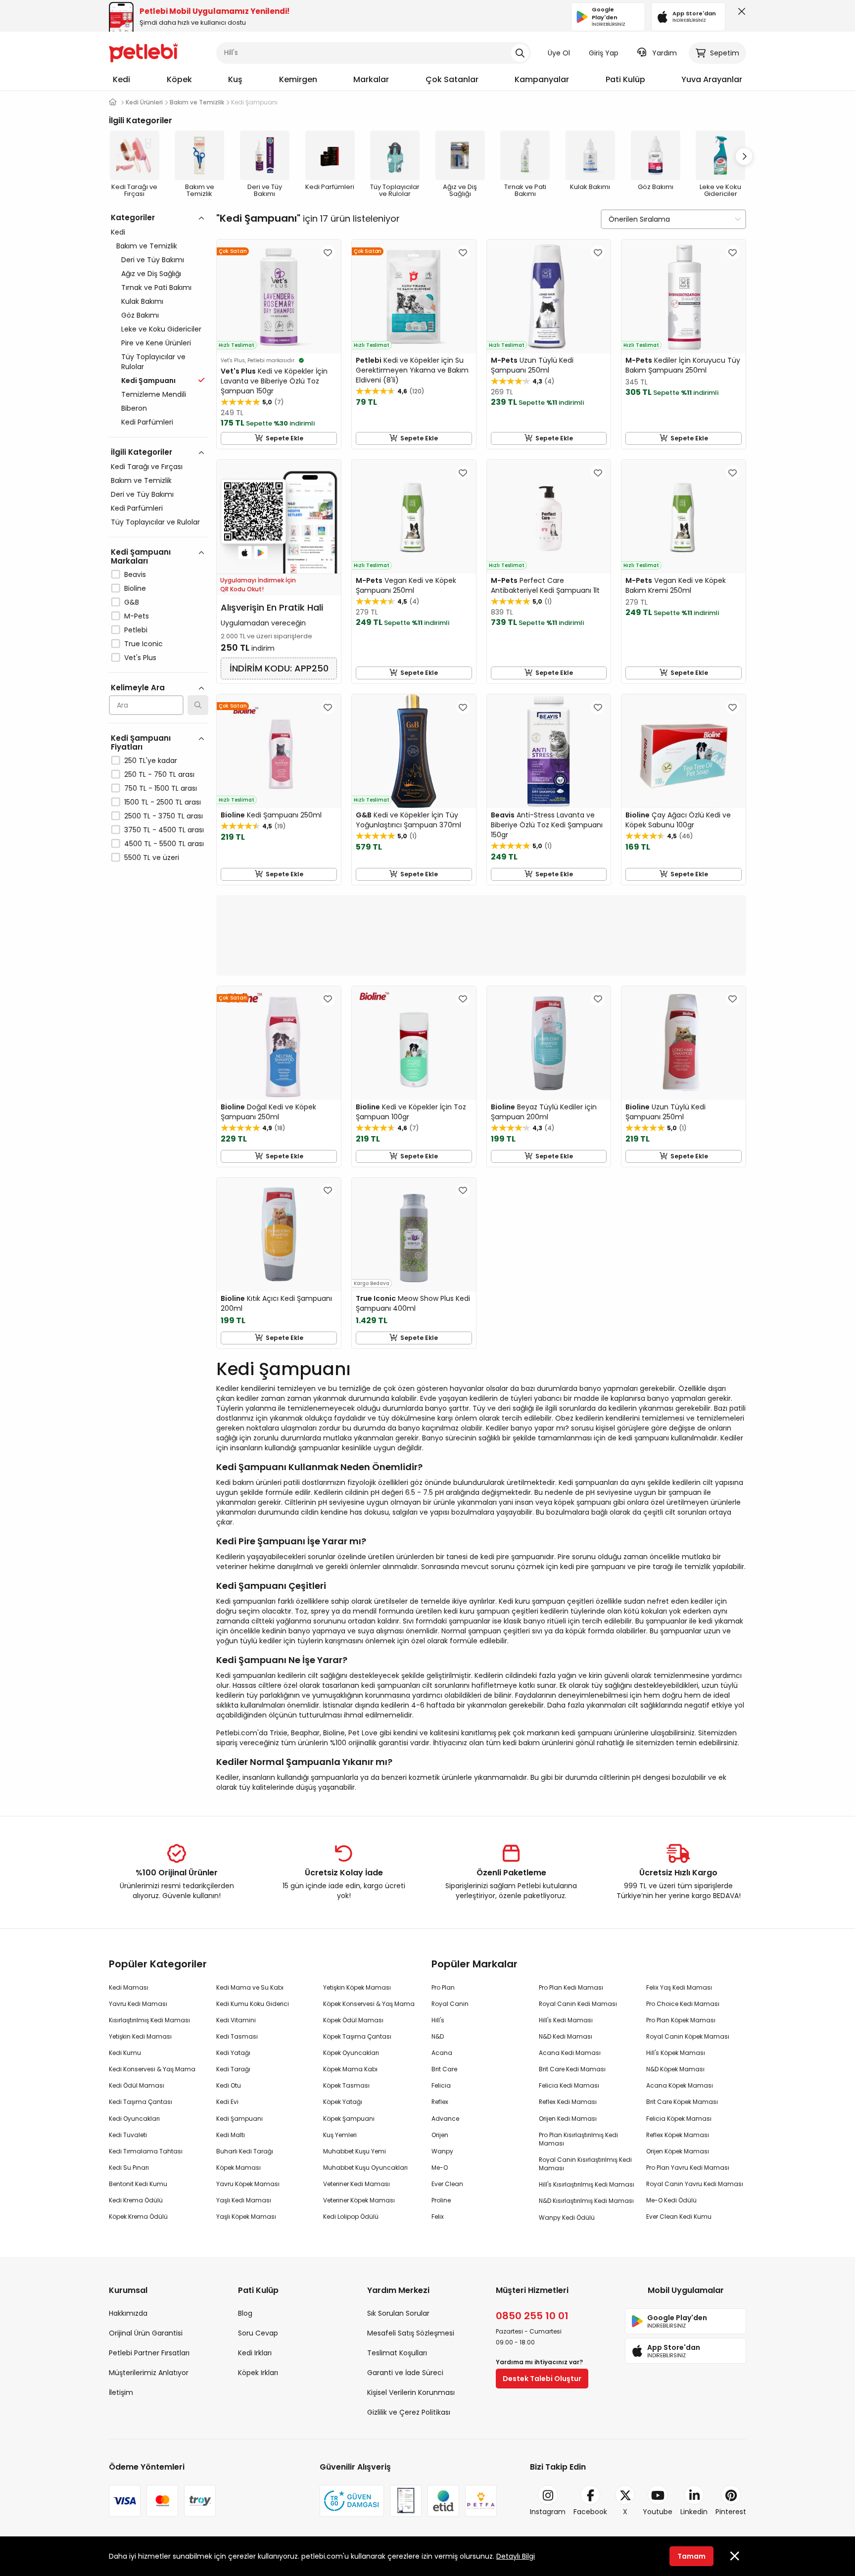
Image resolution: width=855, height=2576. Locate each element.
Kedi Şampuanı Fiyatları (141, 742)
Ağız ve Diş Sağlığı (151, 274)
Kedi (121, 79)
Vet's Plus (140, 658)
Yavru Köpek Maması (248, 2184)
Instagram (548, 2512)
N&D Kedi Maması (566, 2036)
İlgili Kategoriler (142, 452)
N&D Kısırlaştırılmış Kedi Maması (586, 2201)
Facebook (590, 2512)
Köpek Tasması (346, 2085)
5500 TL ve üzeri (152, 858)
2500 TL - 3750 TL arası (164, 816)
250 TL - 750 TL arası (159, 774)
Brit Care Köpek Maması (682, 2102)
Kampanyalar (542, 79)
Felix (438, 2217)
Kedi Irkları (255, 2353)
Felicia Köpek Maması (679, 2119)
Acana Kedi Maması (570, 2053)
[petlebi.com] (113, 102)
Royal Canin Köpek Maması (688, 2036)
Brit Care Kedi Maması (572, 2069)
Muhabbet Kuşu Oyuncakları (365, 2168)
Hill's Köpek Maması (676, 2053)
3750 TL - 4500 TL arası (164, 830)
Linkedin (694, 2512)
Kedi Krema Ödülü (136, 2200)
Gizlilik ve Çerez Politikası (409, 2412)
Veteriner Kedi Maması (356, 2184)
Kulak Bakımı (142, 301)
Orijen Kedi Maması (568, 2119)
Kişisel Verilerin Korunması (411, 2392)
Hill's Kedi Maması (566, 2020)
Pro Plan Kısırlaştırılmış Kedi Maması (578, 2139)
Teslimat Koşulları (397, 2353)
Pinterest (731, 2512)
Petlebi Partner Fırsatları (149, 2353)
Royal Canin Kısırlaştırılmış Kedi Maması (585, 2164)
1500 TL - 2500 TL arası (163, 802)
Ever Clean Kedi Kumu (679, 2217)
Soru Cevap (258, 2333)
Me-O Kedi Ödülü (671, 2200)
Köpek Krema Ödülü (138, 2217)
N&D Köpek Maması (675, 2069)
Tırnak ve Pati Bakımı (156, 287)
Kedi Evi (227, 2102)
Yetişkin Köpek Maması (357, 1987)
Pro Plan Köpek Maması (681, 2020)
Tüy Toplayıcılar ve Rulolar (153, 362)
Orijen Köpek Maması (678, 2151)
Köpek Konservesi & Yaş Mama (369, 2004)
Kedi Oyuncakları (134, 2119)
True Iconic (143, 644)
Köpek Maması (238, 2168)
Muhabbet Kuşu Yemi (355, 2151)
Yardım (665, 53)
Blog (245, 2313)
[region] (159, 580)
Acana (442, 2053)
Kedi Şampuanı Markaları (141, 556)
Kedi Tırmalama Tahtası (146, 2151)
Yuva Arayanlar (712, 79)
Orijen (440, 2135)
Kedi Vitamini (236, 2020)
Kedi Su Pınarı (129, 2168)
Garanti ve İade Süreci (405, 2373)
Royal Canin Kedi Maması (578, 2004)
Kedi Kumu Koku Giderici (253, 2004)
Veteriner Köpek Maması (359, 2200)
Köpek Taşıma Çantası (357, 2036)
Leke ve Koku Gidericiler (161, 329)
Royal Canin (450, 2004)
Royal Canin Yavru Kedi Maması (695, 2184)
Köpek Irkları (258, 2373)
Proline (441, 2200)
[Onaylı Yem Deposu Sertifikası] (406, 2501)
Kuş (235, 79)
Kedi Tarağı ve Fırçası (147, 467)
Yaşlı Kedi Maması (244, 2200)
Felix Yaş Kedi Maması (679, 1987)
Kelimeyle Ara (138, 688)
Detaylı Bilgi (516, 2556)
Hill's (438, 2020)
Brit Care (444, 2069)
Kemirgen (298, 79)
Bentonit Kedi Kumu (138, 2184)
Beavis (135, 574)
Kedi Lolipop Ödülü (351, 2217)
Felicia (441, 2085)
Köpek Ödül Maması (353, 2020)
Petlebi (136, 630)
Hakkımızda (128, 2313)
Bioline (135, 588)
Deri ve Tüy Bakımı (153, 260)
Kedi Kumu (125, 2053)
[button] (744, 156)
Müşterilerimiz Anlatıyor (149, 2373)
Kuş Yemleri (340, 2135)
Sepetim (725, 53)
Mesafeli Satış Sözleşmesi (411, 2333)
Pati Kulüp (625, 79)
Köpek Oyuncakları (351, 2053)
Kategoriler (133, 217)
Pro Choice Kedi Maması (683, 2004)
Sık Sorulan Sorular (398, 2313)
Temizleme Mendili (154, 394)
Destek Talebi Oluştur (542, 2379)
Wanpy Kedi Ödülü (567, 2218)
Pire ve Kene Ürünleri (156, 343)
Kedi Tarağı (233, 2069)
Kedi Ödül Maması (137, 2085)
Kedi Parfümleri (147, 422)
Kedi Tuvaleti (128, 2135)
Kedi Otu (229, 2085)
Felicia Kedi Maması (569, 2085)
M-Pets (137, 616)
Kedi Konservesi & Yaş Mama (152, 2069)
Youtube (658, 2512)
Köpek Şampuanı (349, 2119)
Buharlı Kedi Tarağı (245, 2151)
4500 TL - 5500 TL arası (164, 844)
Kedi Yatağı (233, 2053)
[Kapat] (740, 14)
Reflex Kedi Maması (568, 2102)
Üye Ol (559, 53)
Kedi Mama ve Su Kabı (250, 1987)
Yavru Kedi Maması (138, 2004)
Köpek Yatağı (343, 2102)
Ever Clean (447, 2184)
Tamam (691, 2556)
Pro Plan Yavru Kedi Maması (688, 2168)
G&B (132, 602)
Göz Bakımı (140, 315)
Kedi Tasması (237, 2036)
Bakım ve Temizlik (147, 246)
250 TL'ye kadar (151, 761)
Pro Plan (443, 1987)
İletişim (121, 2392)
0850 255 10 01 (532, 2316)
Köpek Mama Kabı (350, 2069)
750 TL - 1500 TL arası (161, 788)
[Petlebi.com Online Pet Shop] (143, 52)
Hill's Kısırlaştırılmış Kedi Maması (587, 2184)
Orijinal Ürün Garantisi (146, 2333)
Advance (445, 2119)
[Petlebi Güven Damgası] (352, 2501)
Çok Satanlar (452, 79)
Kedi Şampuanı (239, 2119)
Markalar (371, 79)
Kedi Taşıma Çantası (141, 2102)
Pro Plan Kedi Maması (571, 1987)
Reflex (440, 2102)
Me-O (440, 2168)
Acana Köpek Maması (680, 2085)
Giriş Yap (604, 53)
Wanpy (442, 2151)
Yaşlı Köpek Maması (246, 2217)
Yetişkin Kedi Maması (140, 2036)
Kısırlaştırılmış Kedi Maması (149, 2020)
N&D (438, 2036)
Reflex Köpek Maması (678, 2135)
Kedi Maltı (231, 2135)
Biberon (134, 408)
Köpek (179, 79)
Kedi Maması (129, 1987)
